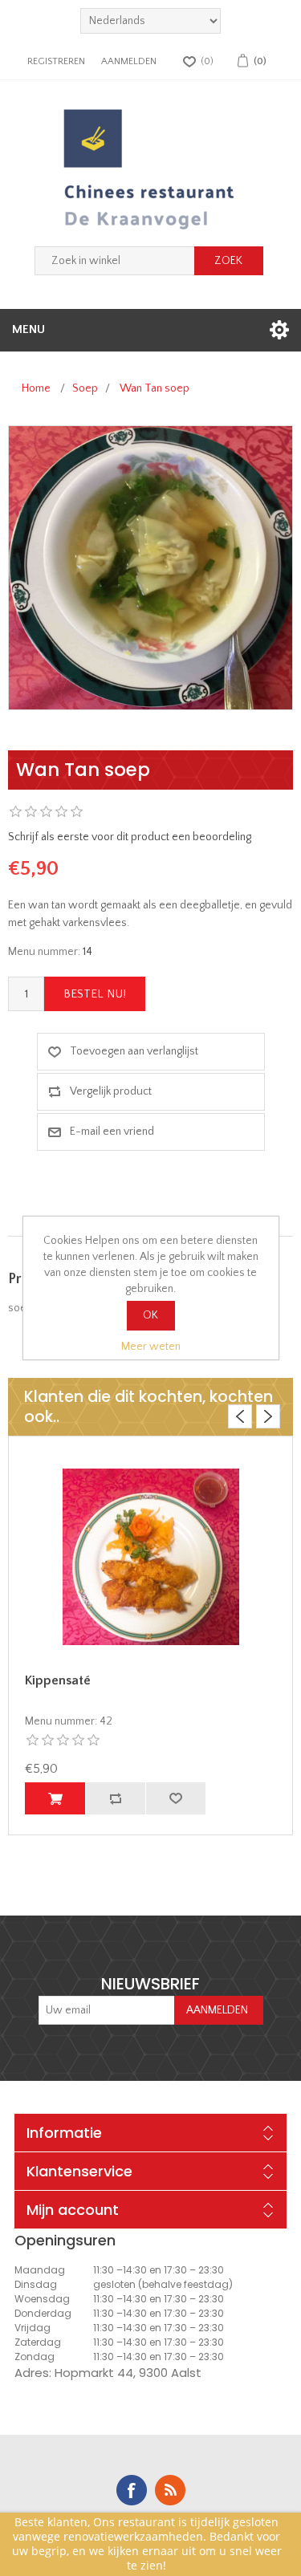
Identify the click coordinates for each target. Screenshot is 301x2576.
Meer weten (151, 1347)
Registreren (56, 61)
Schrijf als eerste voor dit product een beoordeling (130, 837)
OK (150, 1315)
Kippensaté (58, 1680)
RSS (170, 2490)
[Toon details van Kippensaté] (150, 1557)
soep (20, 1308)
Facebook (132, 2490)
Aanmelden (129, 61)
